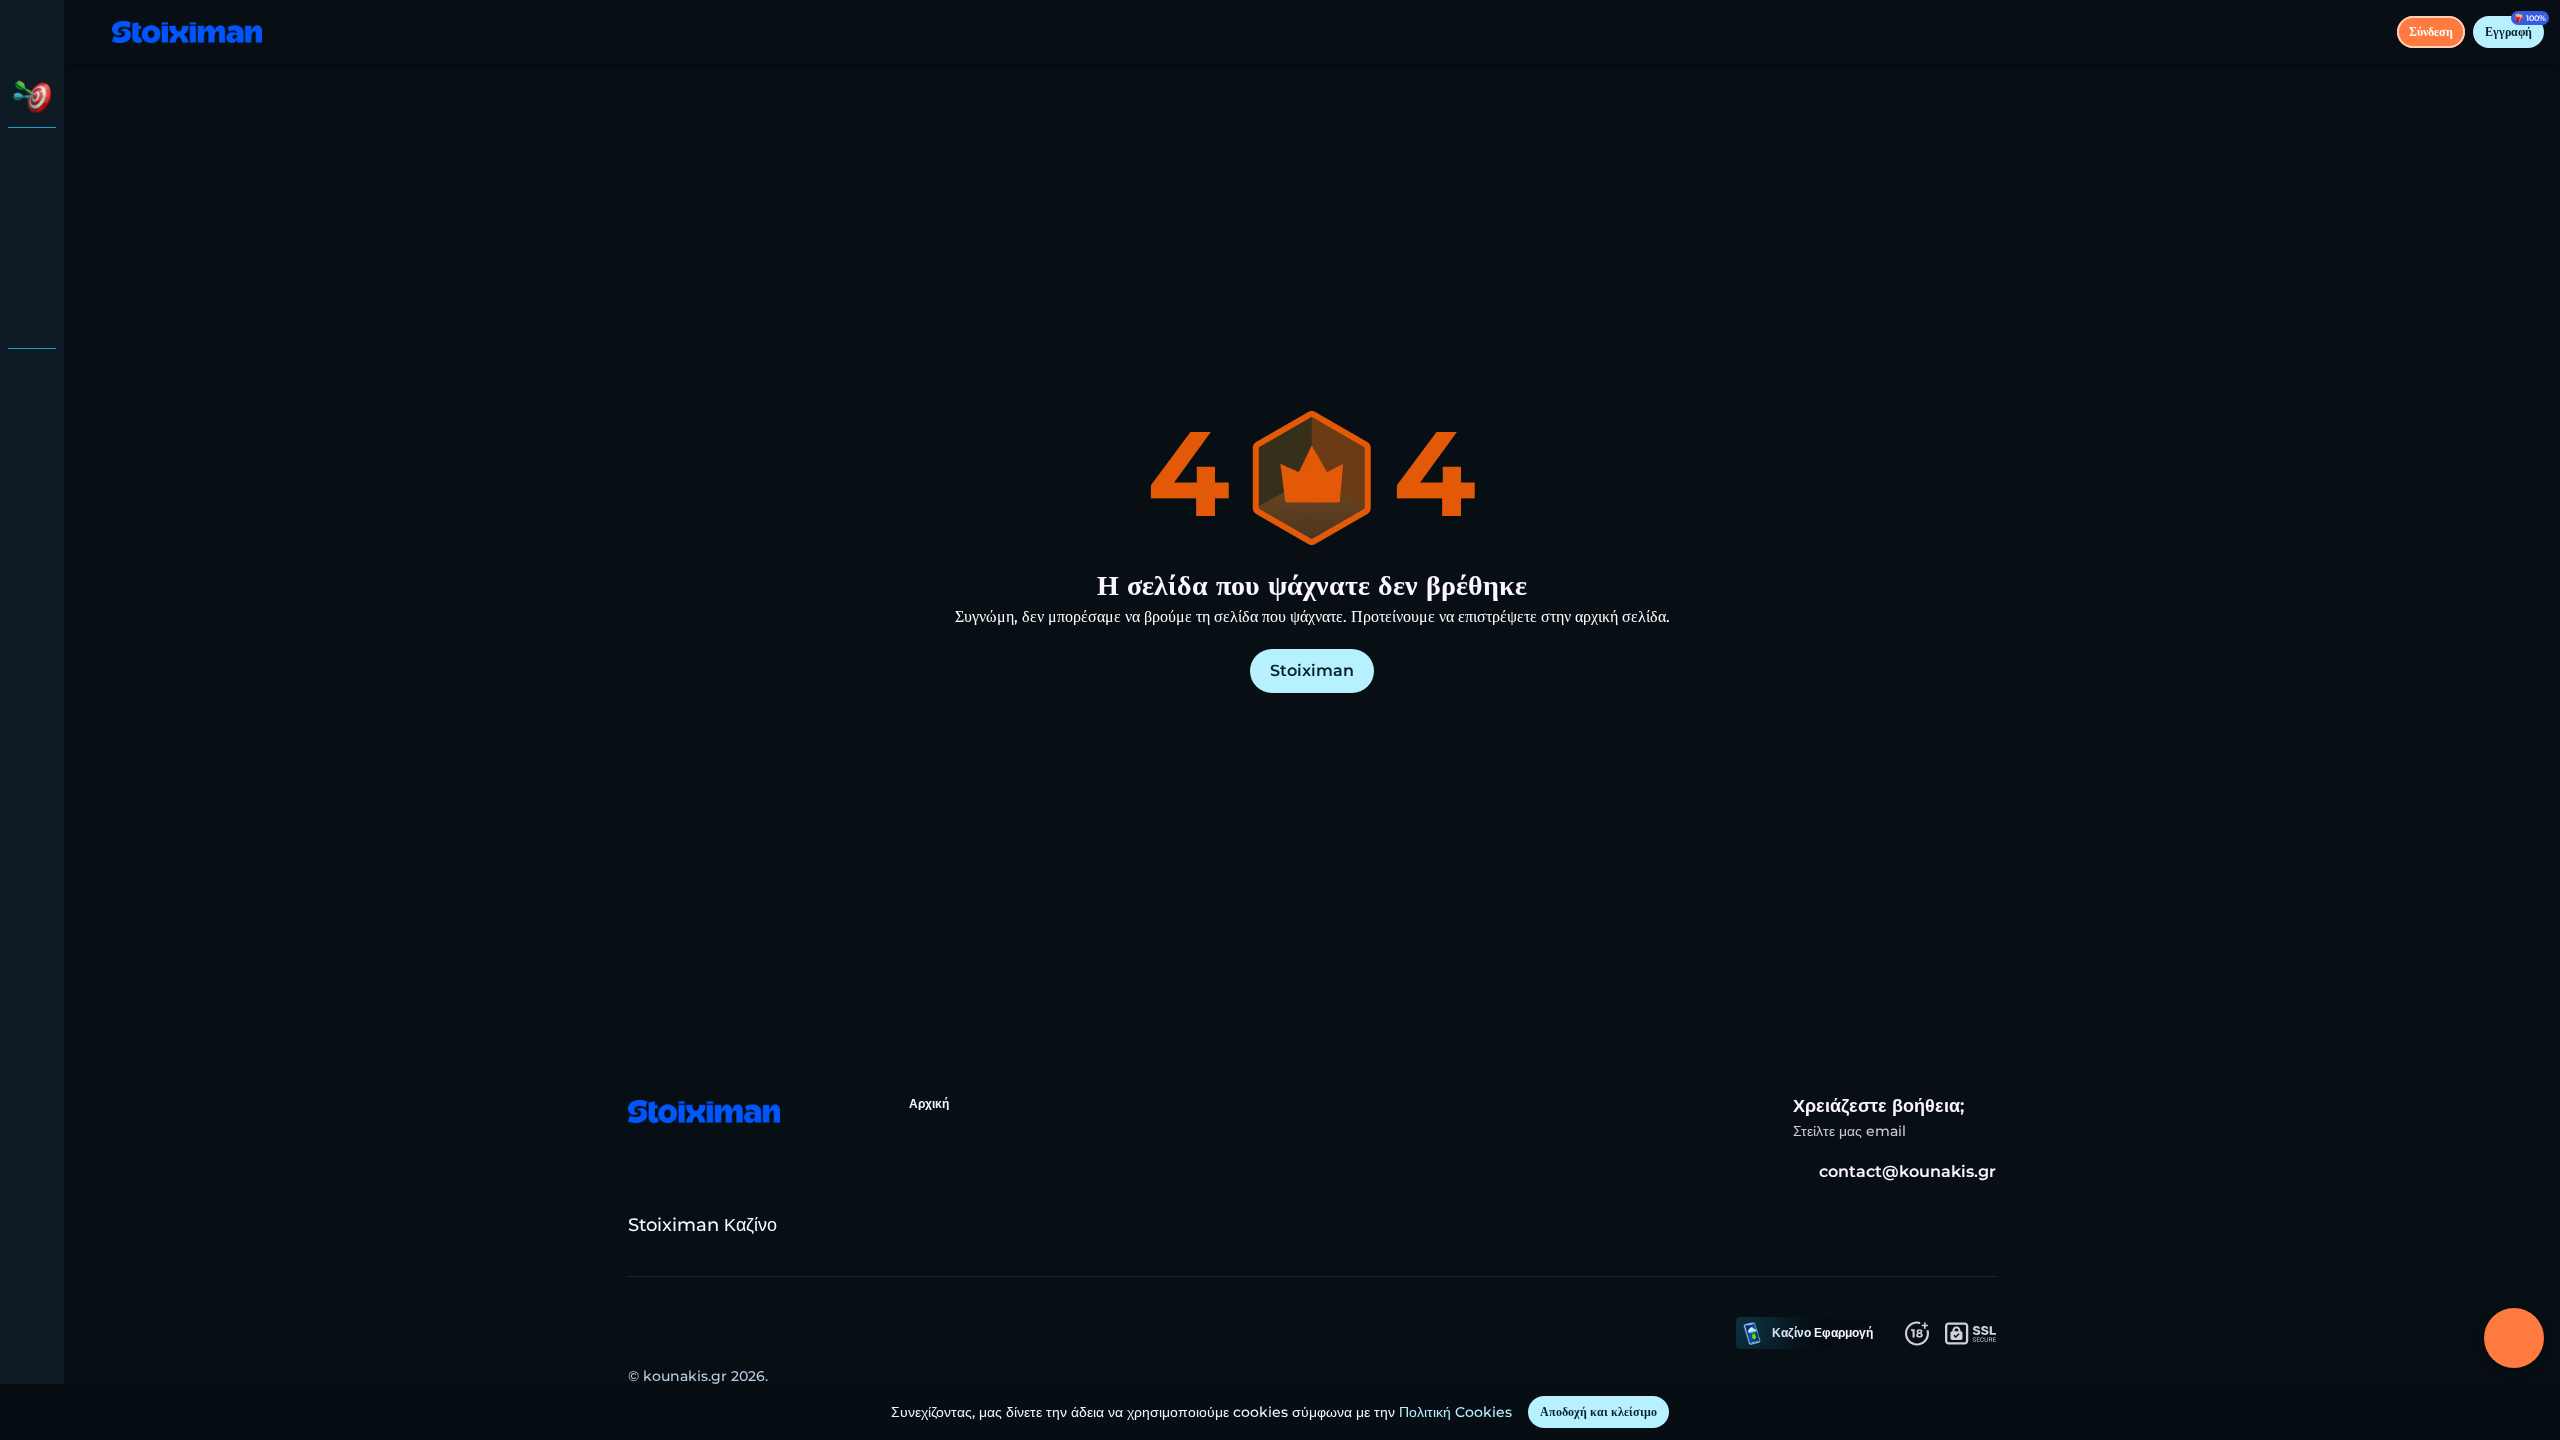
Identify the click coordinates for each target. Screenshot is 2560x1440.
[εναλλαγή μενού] (32, 32)
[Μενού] (92, 32)
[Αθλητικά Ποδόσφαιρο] (32, 264)
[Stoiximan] (32, 160)
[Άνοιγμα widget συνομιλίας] (2514, 1338)
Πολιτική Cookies (1455, 1412)
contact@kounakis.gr (1907, 1171)
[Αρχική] (187, 32)
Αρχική (929, 1103)
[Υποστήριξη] (32, 380)
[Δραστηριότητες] (32, 96)
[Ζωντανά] (32, 212)
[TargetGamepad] (32, 316)
